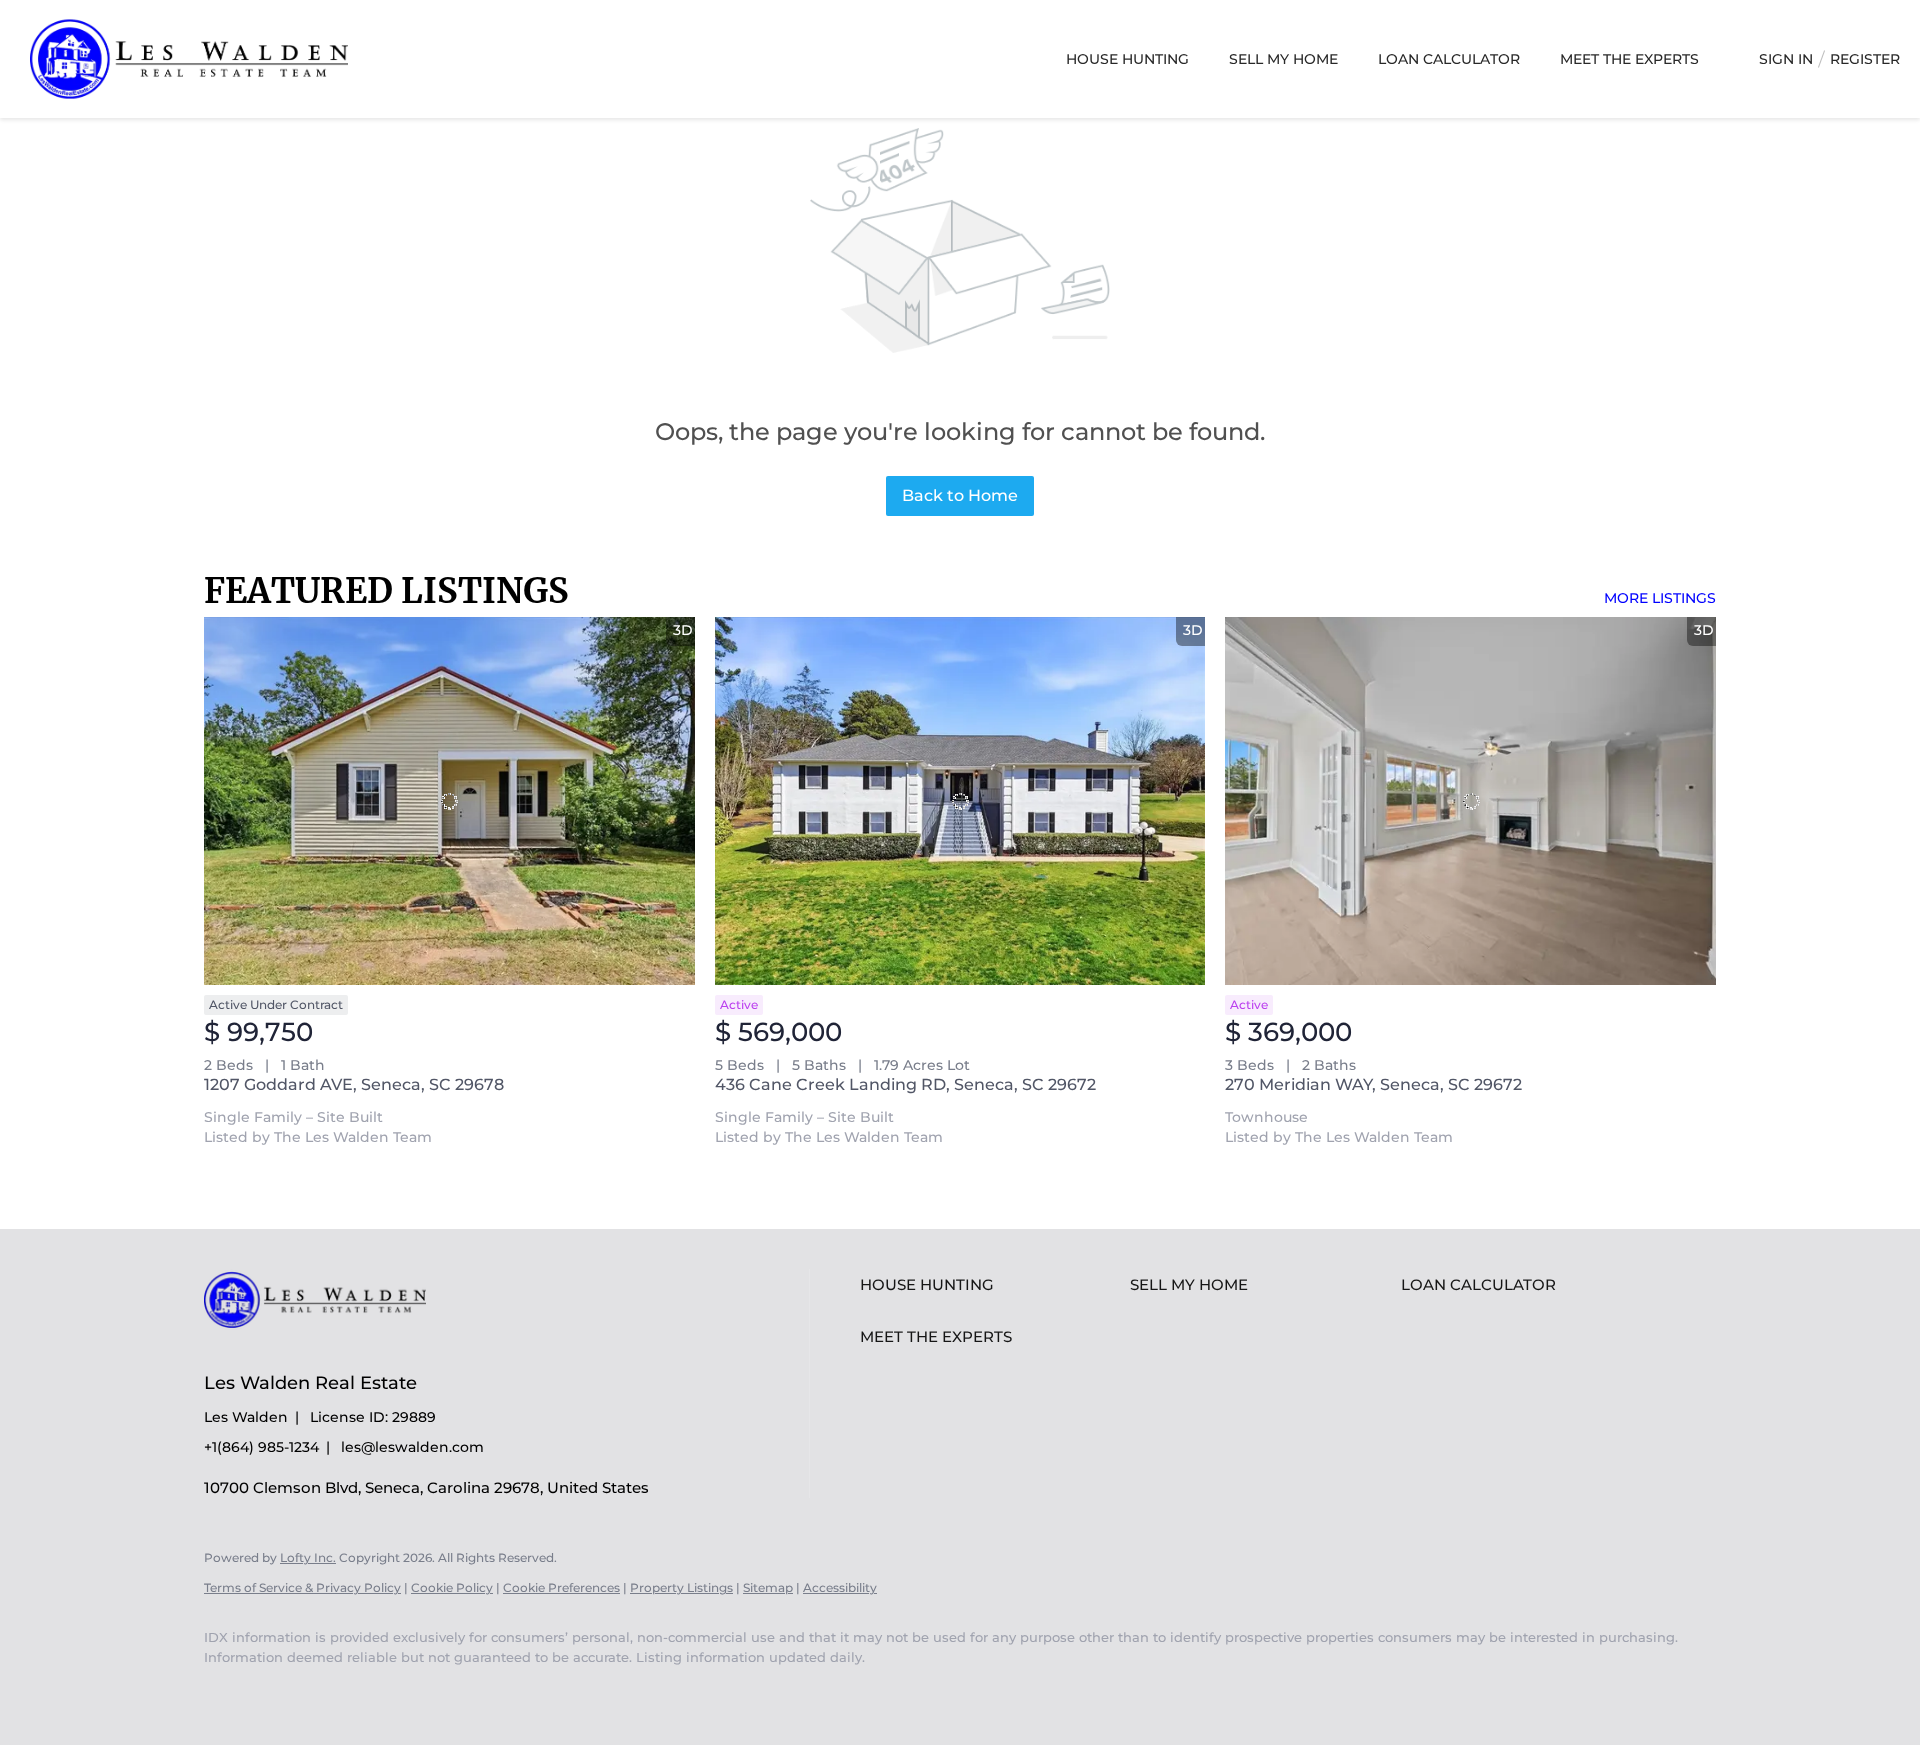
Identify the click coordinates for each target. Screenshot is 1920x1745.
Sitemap (768, 1587)
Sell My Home (1283, 59)
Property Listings (681, 1587)
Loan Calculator (1449, 59)
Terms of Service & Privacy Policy (302, 1587)
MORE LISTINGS (1660, 598)
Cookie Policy (452, 1587)
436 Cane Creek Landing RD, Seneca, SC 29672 (905, 1084)
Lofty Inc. (308, 1557)
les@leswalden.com (412, 1447)
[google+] (286, 1691)
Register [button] (1865, 59)
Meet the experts (1629, 59)
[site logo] (330, 1346)
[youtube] (228, 1691)
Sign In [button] (1786, 59)
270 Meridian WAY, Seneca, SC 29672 (1373, 1084)
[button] (990, 1285)
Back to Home (960, 495)
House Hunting (1127, 59)
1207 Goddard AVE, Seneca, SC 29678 (354, 1084)
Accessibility (840, 1587)
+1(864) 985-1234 (261, 1447)
